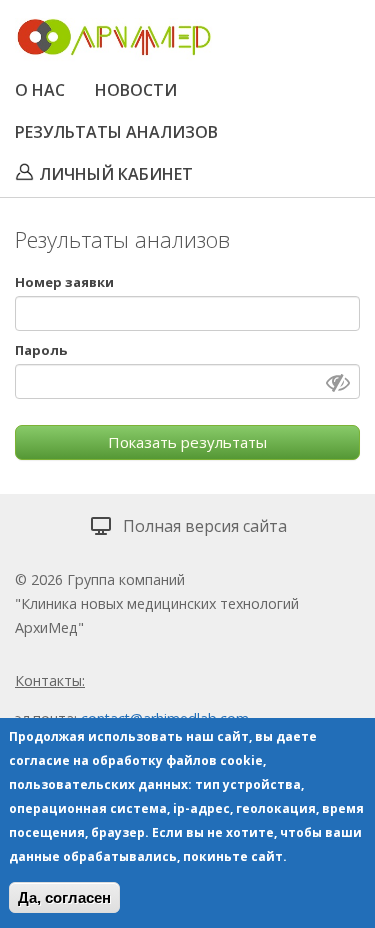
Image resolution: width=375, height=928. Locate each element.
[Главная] (114, 40)
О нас (40, 90)
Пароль (41, 350)
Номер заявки (64, 282)
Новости (136, 90)
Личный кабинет (116, 174)
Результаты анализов (116, 132)
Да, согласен (64, 897)
